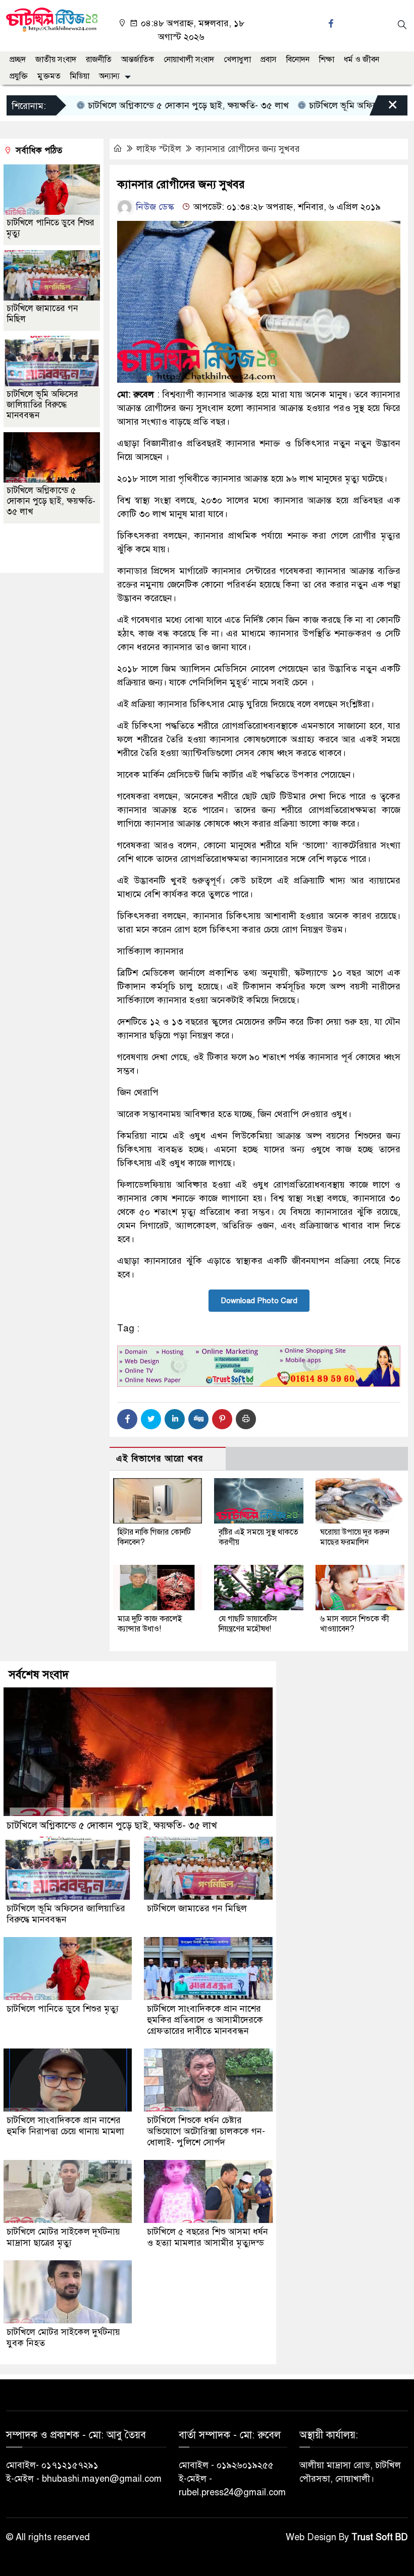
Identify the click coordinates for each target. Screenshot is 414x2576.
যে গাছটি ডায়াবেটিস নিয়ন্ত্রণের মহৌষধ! (248, 1624)
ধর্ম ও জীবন (361, 60)
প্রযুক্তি (19, 76)
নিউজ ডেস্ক (154, 207)
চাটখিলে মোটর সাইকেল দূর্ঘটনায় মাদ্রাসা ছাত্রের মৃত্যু (63, 2237)
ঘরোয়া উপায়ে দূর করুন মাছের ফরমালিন (355, 1537)
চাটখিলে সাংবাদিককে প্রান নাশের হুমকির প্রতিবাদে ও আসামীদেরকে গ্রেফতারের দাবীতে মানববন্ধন (205, 2020)
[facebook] (332, 23)
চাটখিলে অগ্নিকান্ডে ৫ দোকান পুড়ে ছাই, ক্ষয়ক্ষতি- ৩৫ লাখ (150, 105)
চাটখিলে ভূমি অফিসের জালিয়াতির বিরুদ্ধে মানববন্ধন (42, 405)
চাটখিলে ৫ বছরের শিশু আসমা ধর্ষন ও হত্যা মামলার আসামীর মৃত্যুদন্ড (208, 2237)
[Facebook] (127, 1419)
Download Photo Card (259, 1301)
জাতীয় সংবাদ (56, 60)
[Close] (384, 108)
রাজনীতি (99, 60)
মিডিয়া (80, 76)
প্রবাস (269, 60)
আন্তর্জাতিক (138, 60)
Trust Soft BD (380, 2537)
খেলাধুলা (237, 60)
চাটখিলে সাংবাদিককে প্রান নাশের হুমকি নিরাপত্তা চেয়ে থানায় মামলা (65, 2126)
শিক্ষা (327, 60)
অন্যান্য (109, 76)
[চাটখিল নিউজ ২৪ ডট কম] (52, 19)
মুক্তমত (49, 76)
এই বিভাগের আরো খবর (160, 1459)
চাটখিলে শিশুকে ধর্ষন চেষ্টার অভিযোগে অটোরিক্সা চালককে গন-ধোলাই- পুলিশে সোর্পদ (206, 2131)
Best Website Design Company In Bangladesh (46, 549)
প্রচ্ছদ (18, 60)
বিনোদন (298, 60)
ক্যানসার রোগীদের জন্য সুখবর (248, 149)
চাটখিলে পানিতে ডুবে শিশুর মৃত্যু (63, 2009)
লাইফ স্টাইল (159, 149)
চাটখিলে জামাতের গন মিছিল (197, 1908)
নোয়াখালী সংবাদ (189, 60)
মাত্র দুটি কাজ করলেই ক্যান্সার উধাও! (150, 1624)
